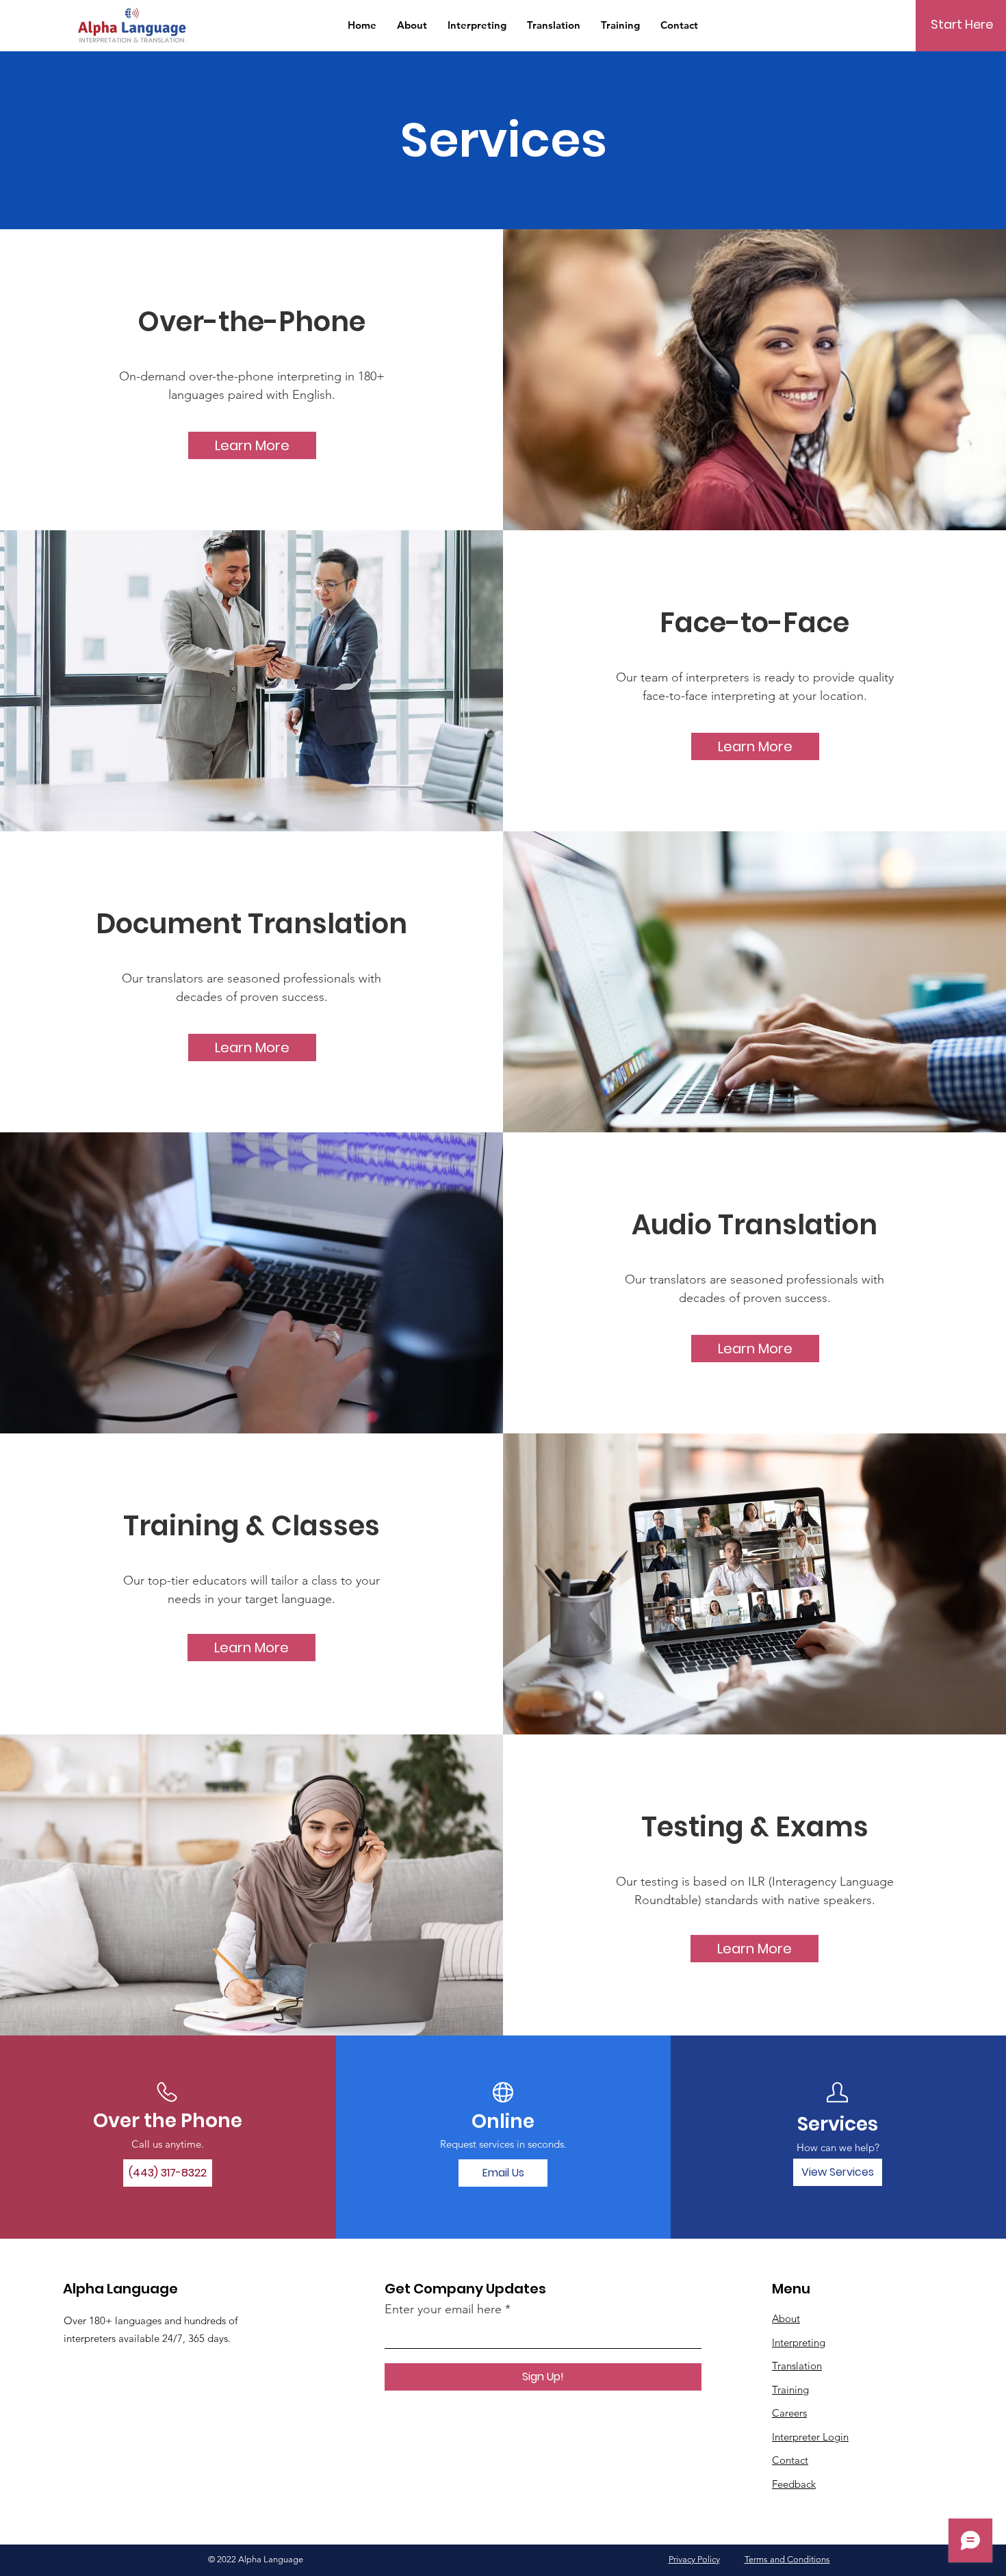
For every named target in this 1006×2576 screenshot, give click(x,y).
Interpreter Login (810, 2437)
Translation (797, 2366)
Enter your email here (443, 2309)
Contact (790, 2460)
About (786, 2318)
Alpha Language (120, 2289)
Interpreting (799, 2342)
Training (790, 2390)
